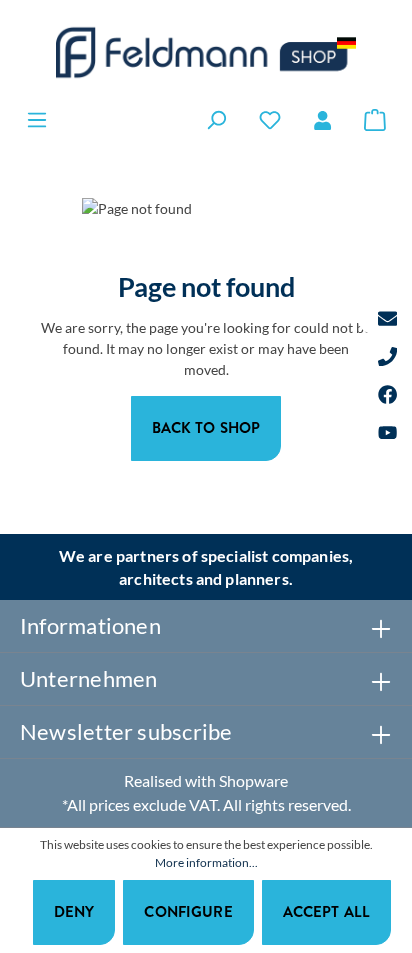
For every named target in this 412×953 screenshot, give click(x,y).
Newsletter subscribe (126, 731)
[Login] (322, 120)
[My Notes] (270, 119)
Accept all (327, 911)
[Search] (216, 119)
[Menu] (37, 119)
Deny (74, 911)
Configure (188, 911)
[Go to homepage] (206, 52)
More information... (206, 862)
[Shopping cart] (375, 119)
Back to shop (206, 427)
